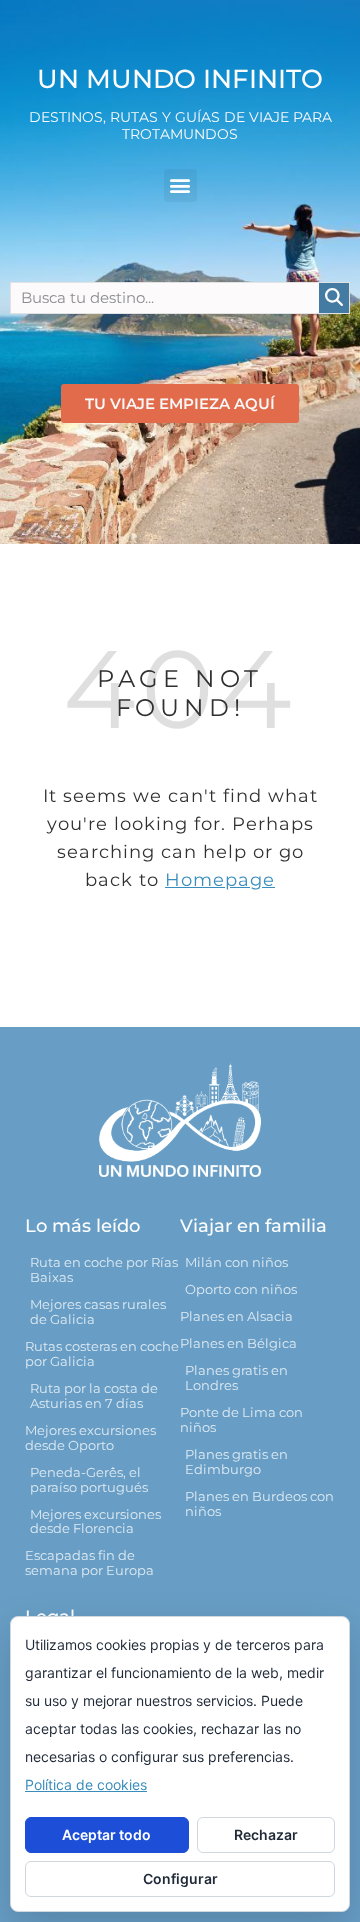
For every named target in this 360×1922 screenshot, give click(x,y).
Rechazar (266, 1834)
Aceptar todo (106, 1834)
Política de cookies (86, 1784)
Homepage (220, 880)
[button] (180, 185)
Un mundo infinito (180, 79)
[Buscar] (334, 298)
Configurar (180, 1878)
